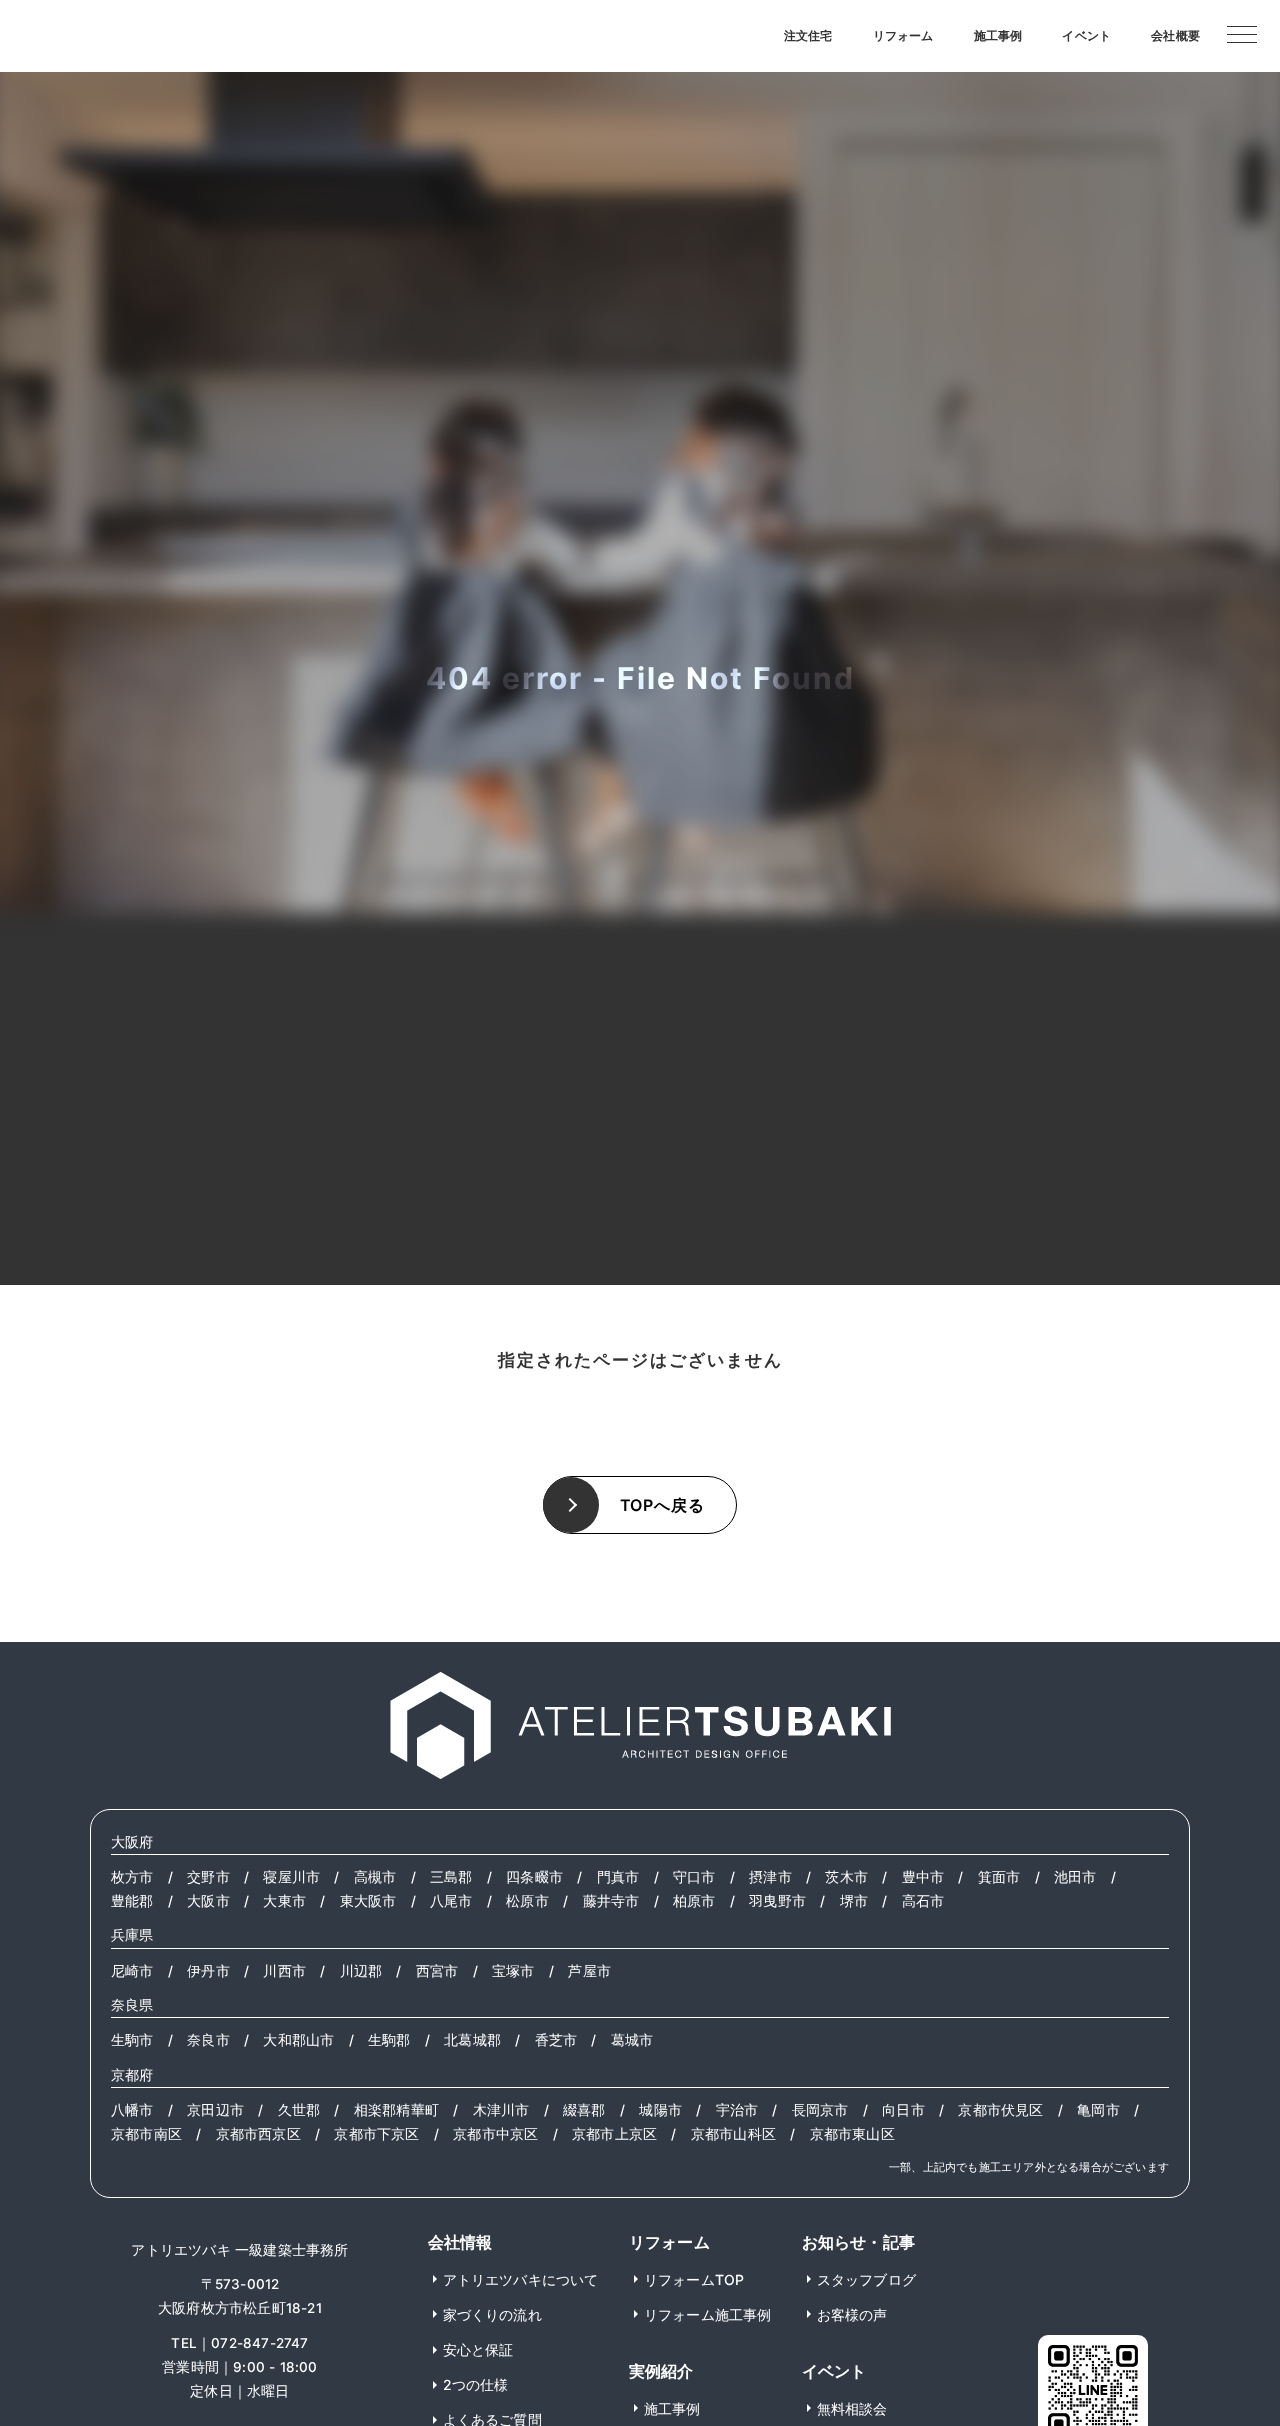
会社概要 (1175, 35)
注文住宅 (808, 35)
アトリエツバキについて (521, 2279)
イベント (1086, 35)
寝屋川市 (291, 1877)
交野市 (208, 1877)
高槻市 (375, 1877)
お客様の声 (852, 2314)
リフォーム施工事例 (708, 2314)
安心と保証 (478, 2349)
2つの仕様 (476, 2384)
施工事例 (998, 35)
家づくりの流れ (492, 2314)
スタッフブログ (866, 2279)
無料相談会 (852, 2408)
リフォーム (903, 35)
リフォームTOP (694, 2279)
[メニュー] (1242, 33)
